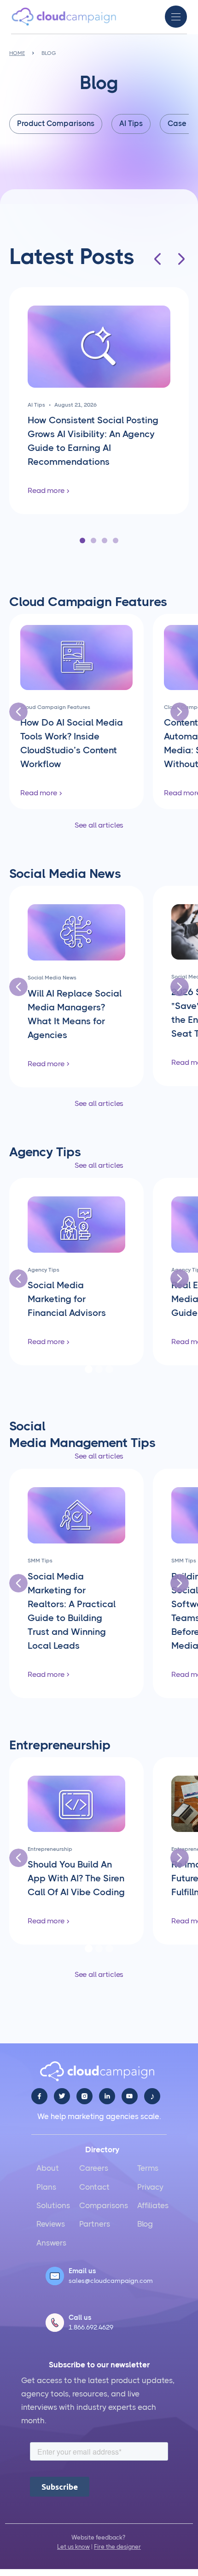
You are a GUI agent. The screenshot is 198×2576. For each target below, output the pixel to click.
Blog (145, 2224)
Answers (51, 2243)
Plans (46, 2187)
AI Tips (131, 123)
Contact (94, 2187)
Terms (148, 2168)
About (48, 2168)
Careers (94, 2168)
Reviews (51, 2224)
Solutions (53, 2205)
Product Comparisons (56, 123)
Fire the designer (117, 2547)
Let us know (73, 2547)
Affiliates (153, 2205)
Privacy (150, 2187)
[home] (64, 17)
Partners (95, 2224)
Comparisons (104, 2205)
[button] (176, 17)
